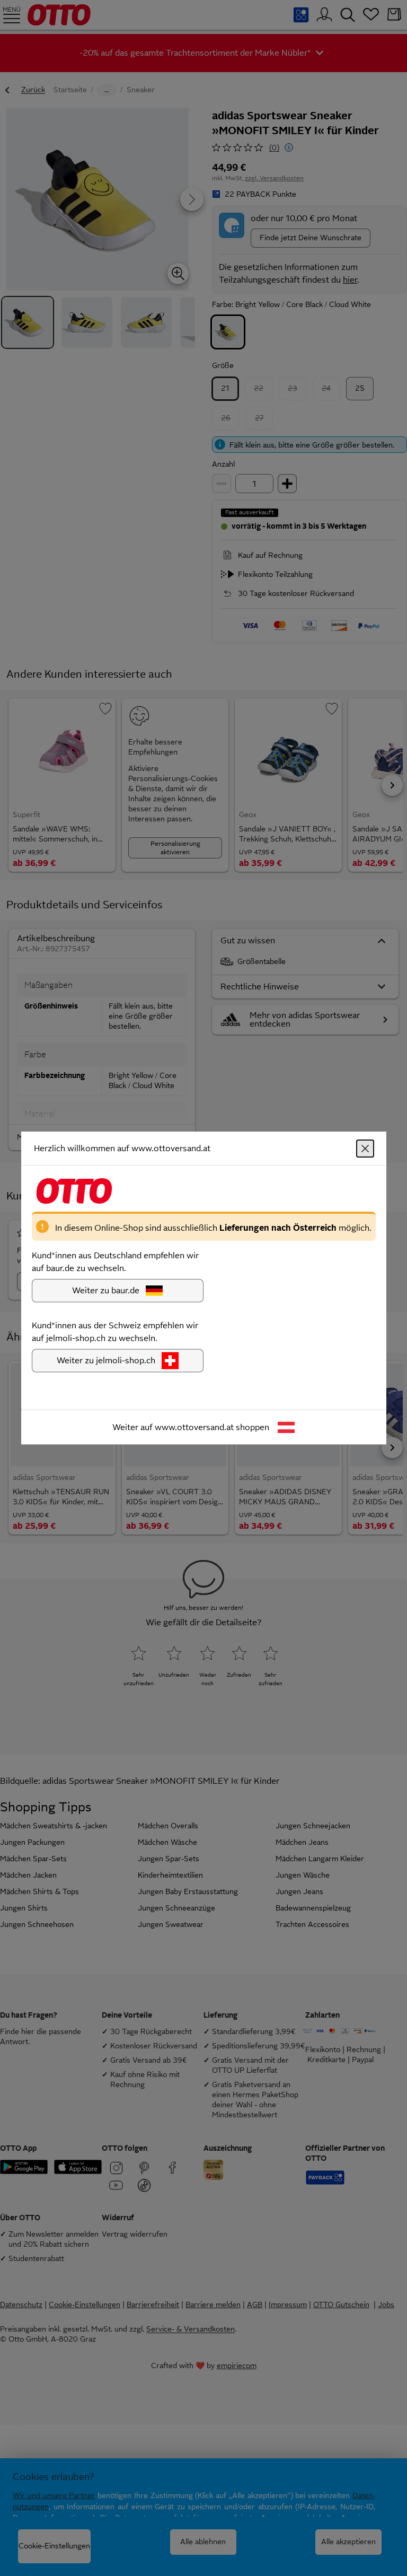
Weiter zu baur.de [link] (106, 1290)
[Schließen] (365, 1149)
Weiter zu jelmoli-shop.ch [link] (106, 1360)
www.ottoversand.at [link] (194, 1427)
